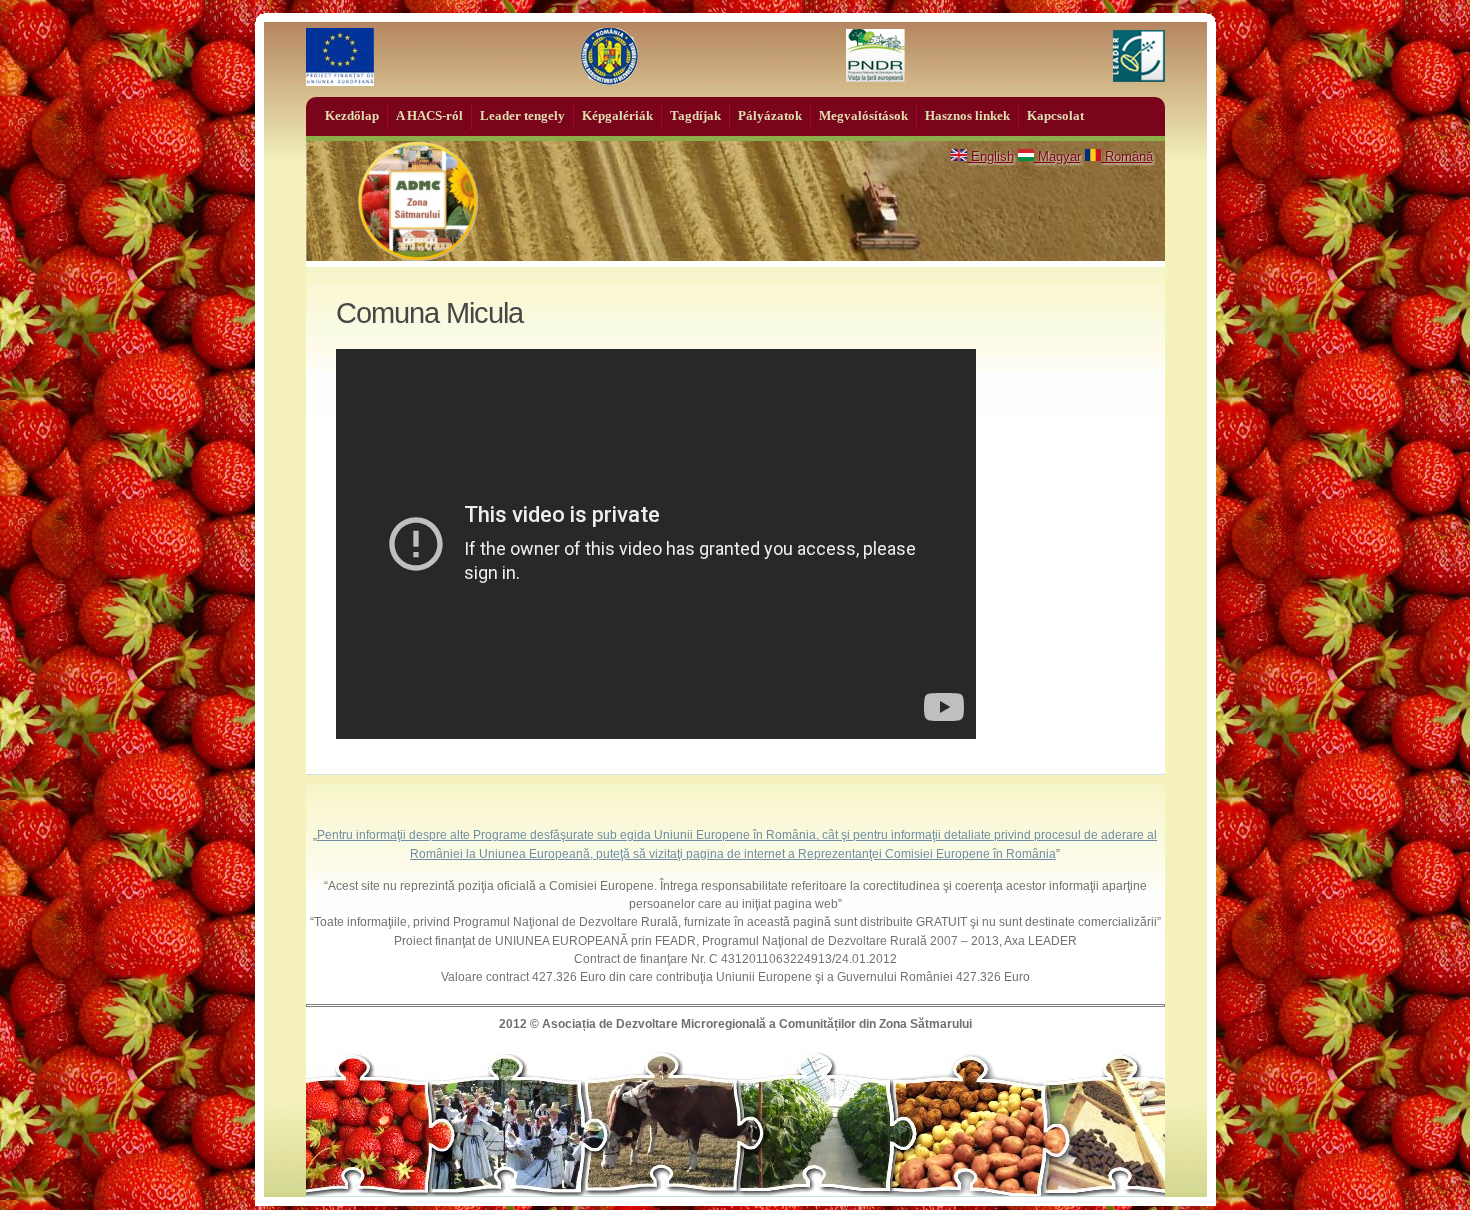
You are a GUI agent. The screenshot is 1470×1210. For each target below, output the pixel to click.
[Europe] (340, 57)
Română (1127, 156)
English (990, 156)
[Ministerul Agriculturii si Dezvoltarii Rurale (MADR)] (610, 57)
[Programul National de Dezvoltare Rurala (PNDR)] (875, 57)
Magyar (1057, 156)
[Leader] (1139, 57)
